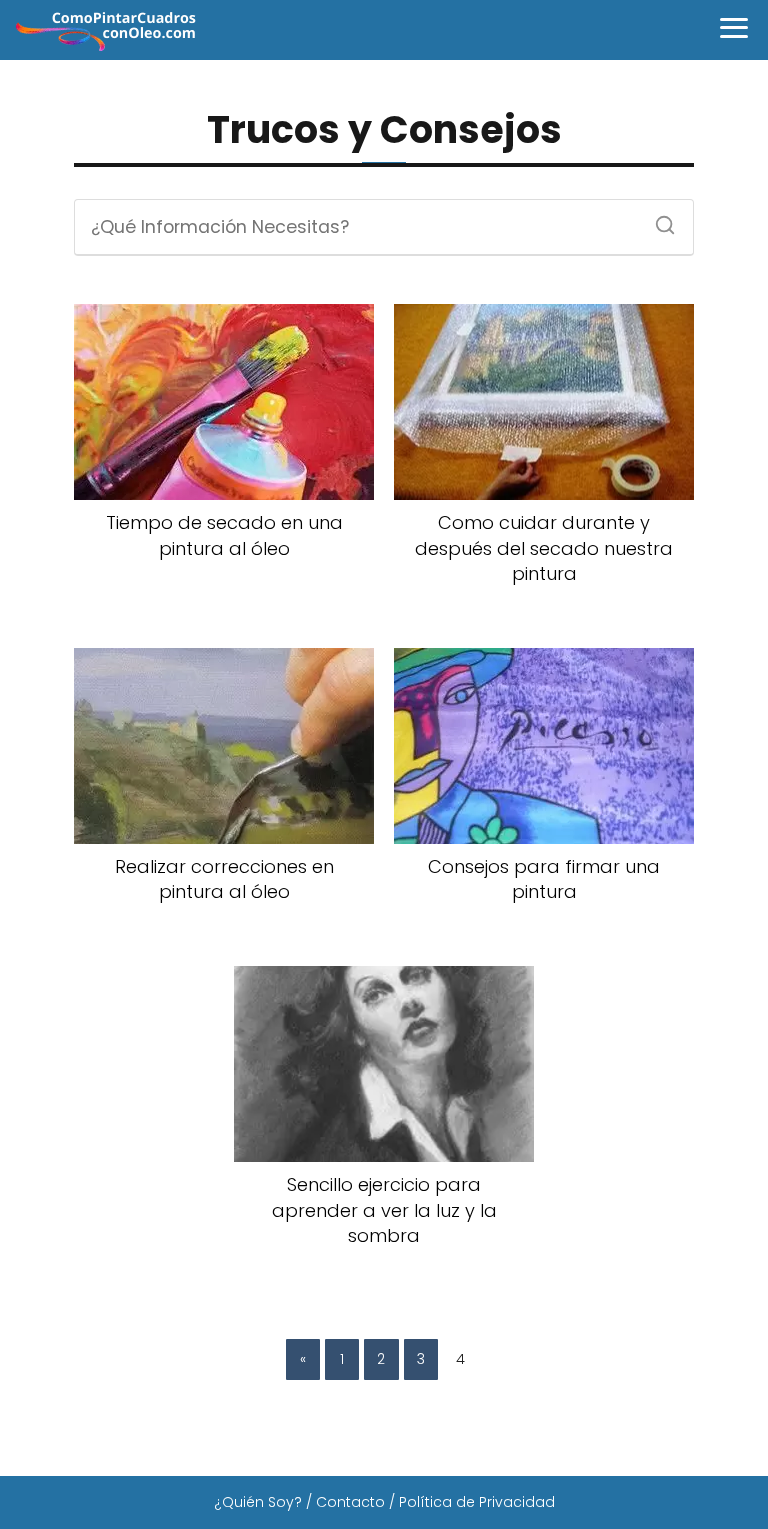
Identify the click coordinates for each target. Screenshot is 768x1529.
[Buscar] (658, 219)
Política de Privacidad (477, 1502)
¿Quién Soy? (258, 1502)
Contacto (350, 1502)
